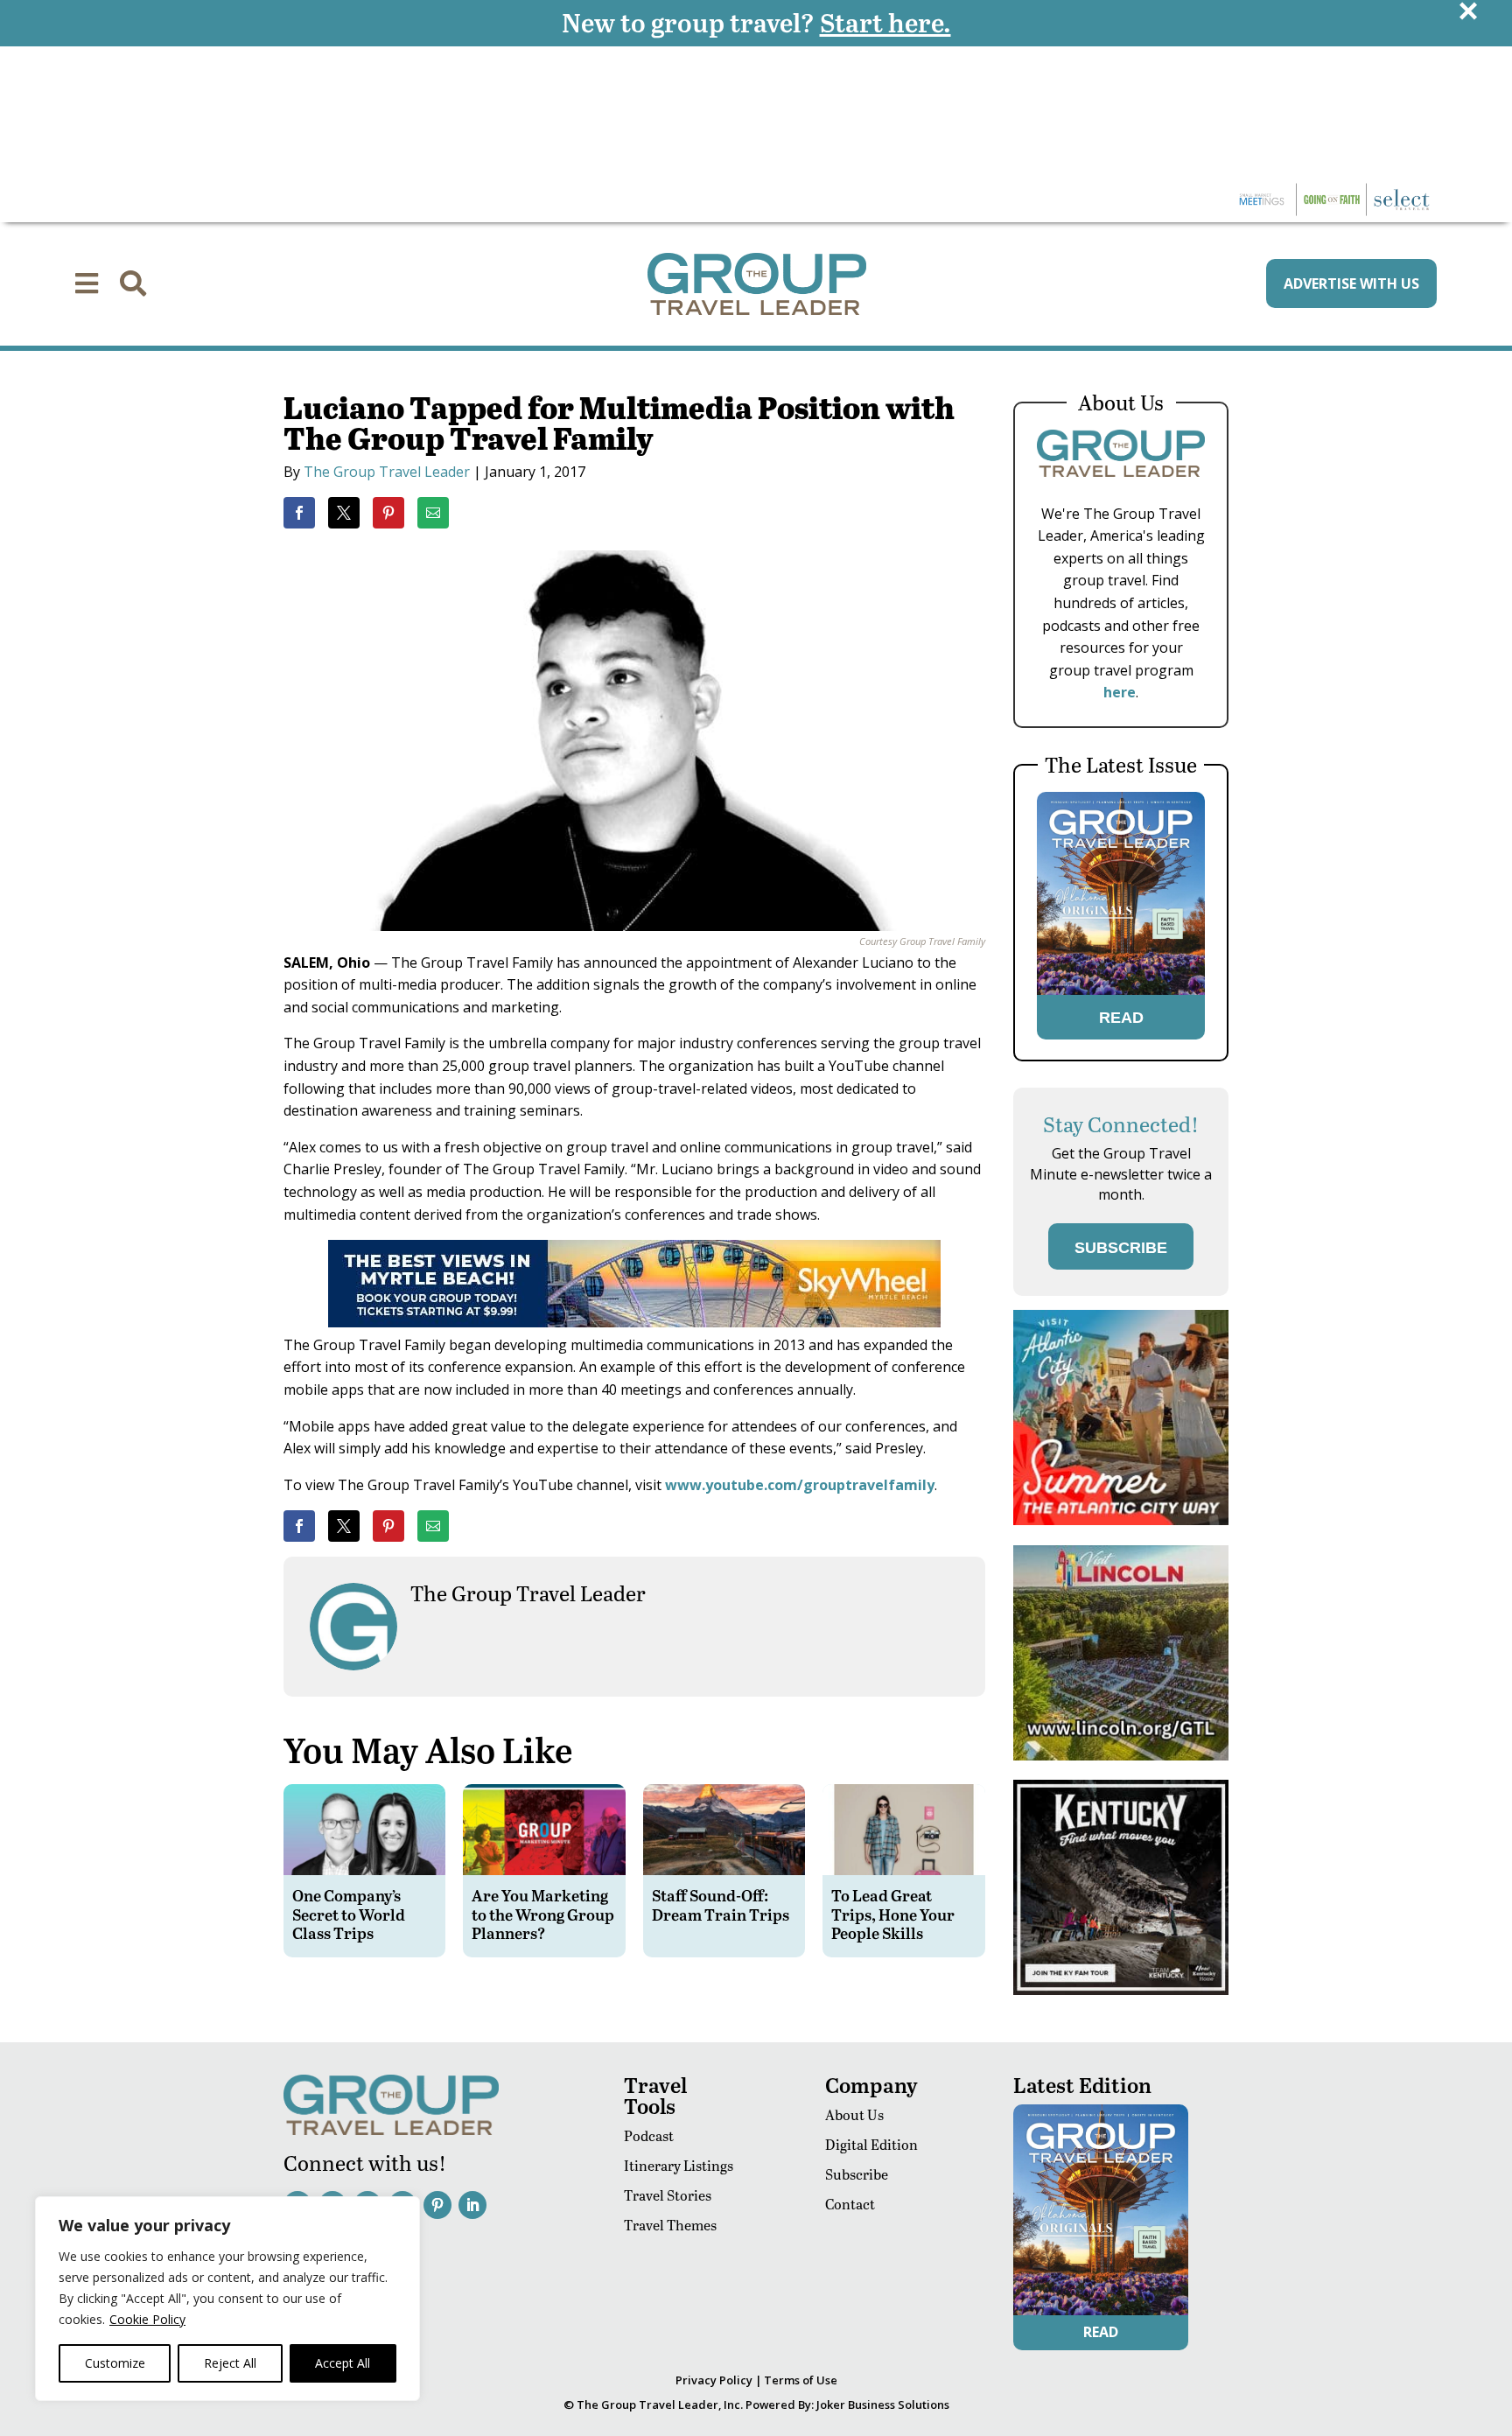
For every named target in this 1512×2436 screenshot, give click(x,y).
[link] (299, 513)
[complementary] (227, 2299)
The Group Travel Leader (387, 472)
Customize (115, 2363)
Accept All (343, 2363)
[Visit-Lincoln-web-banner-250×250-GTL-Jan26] (1121, 1756)
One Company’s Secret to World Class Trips (349, 1914)
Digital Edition (871, 2144)
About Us (854, 2114)
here (1120, 692)
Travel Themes (670, 2225)
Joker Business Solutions (883, 2404)
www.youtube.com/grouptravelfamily (800, 1485)
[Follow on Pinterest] (437, 2205)
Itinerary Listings (679, 2165)
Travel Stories (668, 2195)
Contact (850, 2204)
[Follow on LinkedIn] (472, 2205)
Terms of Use (801, 2380)
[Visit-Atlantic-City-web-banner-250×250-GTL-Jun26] (1121, 1520)
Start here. (885, 22)
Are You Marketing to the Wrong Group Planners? (543, 1914)
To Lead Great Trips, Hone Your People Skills (893, 1914)
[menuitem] (87, 283)
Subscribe (857, 2174)
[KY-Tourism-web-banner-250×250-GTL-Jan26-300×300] (1121, 1990)
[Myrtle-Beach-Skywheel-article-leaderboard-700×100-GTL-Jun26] (634, 1322)
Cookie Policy (147, 2319)
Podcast (649, 2135)
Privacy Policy (714, 2380)
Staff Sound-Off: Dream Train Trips (721, 1904)
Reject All (230, 2363)
